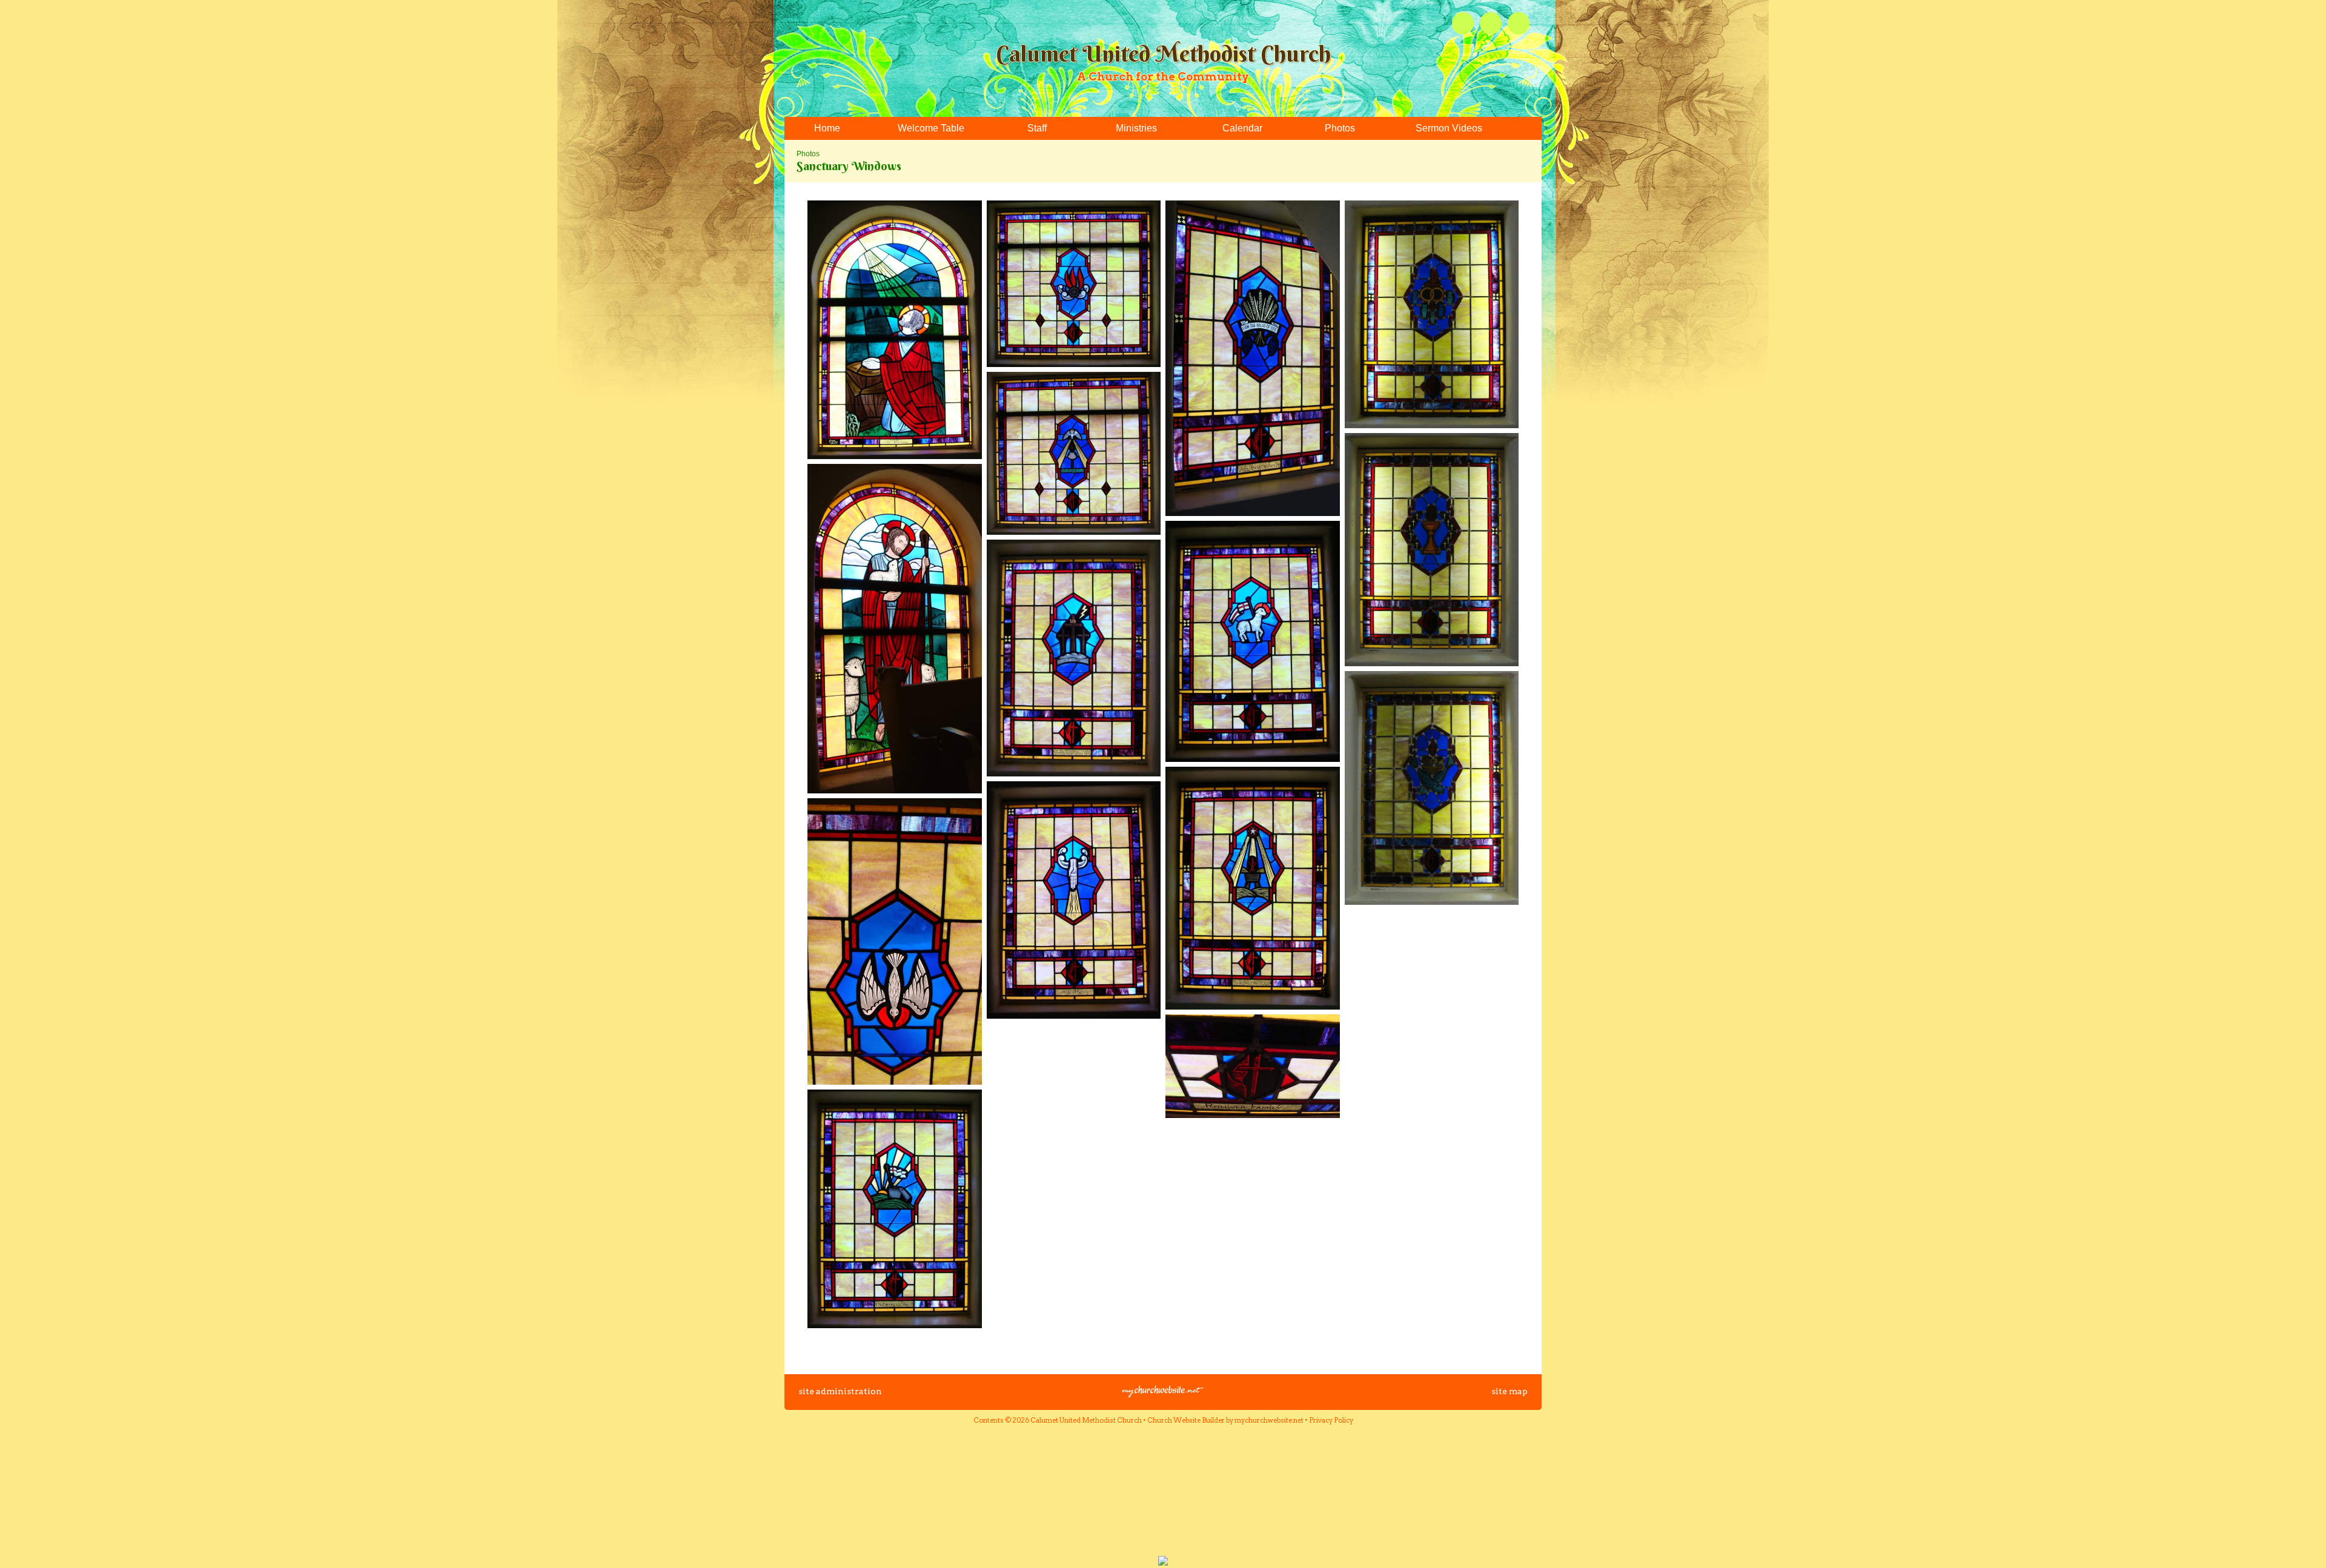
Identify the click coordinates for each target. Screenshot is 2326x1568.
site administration (840, 1391)
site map (1509, 1391)
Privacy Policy (1331, 1420)
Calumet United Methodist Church (1163, 54)
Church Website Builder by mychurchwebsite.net (1225, 1420)
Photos (808, 154)
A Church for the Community (1163, 77)
